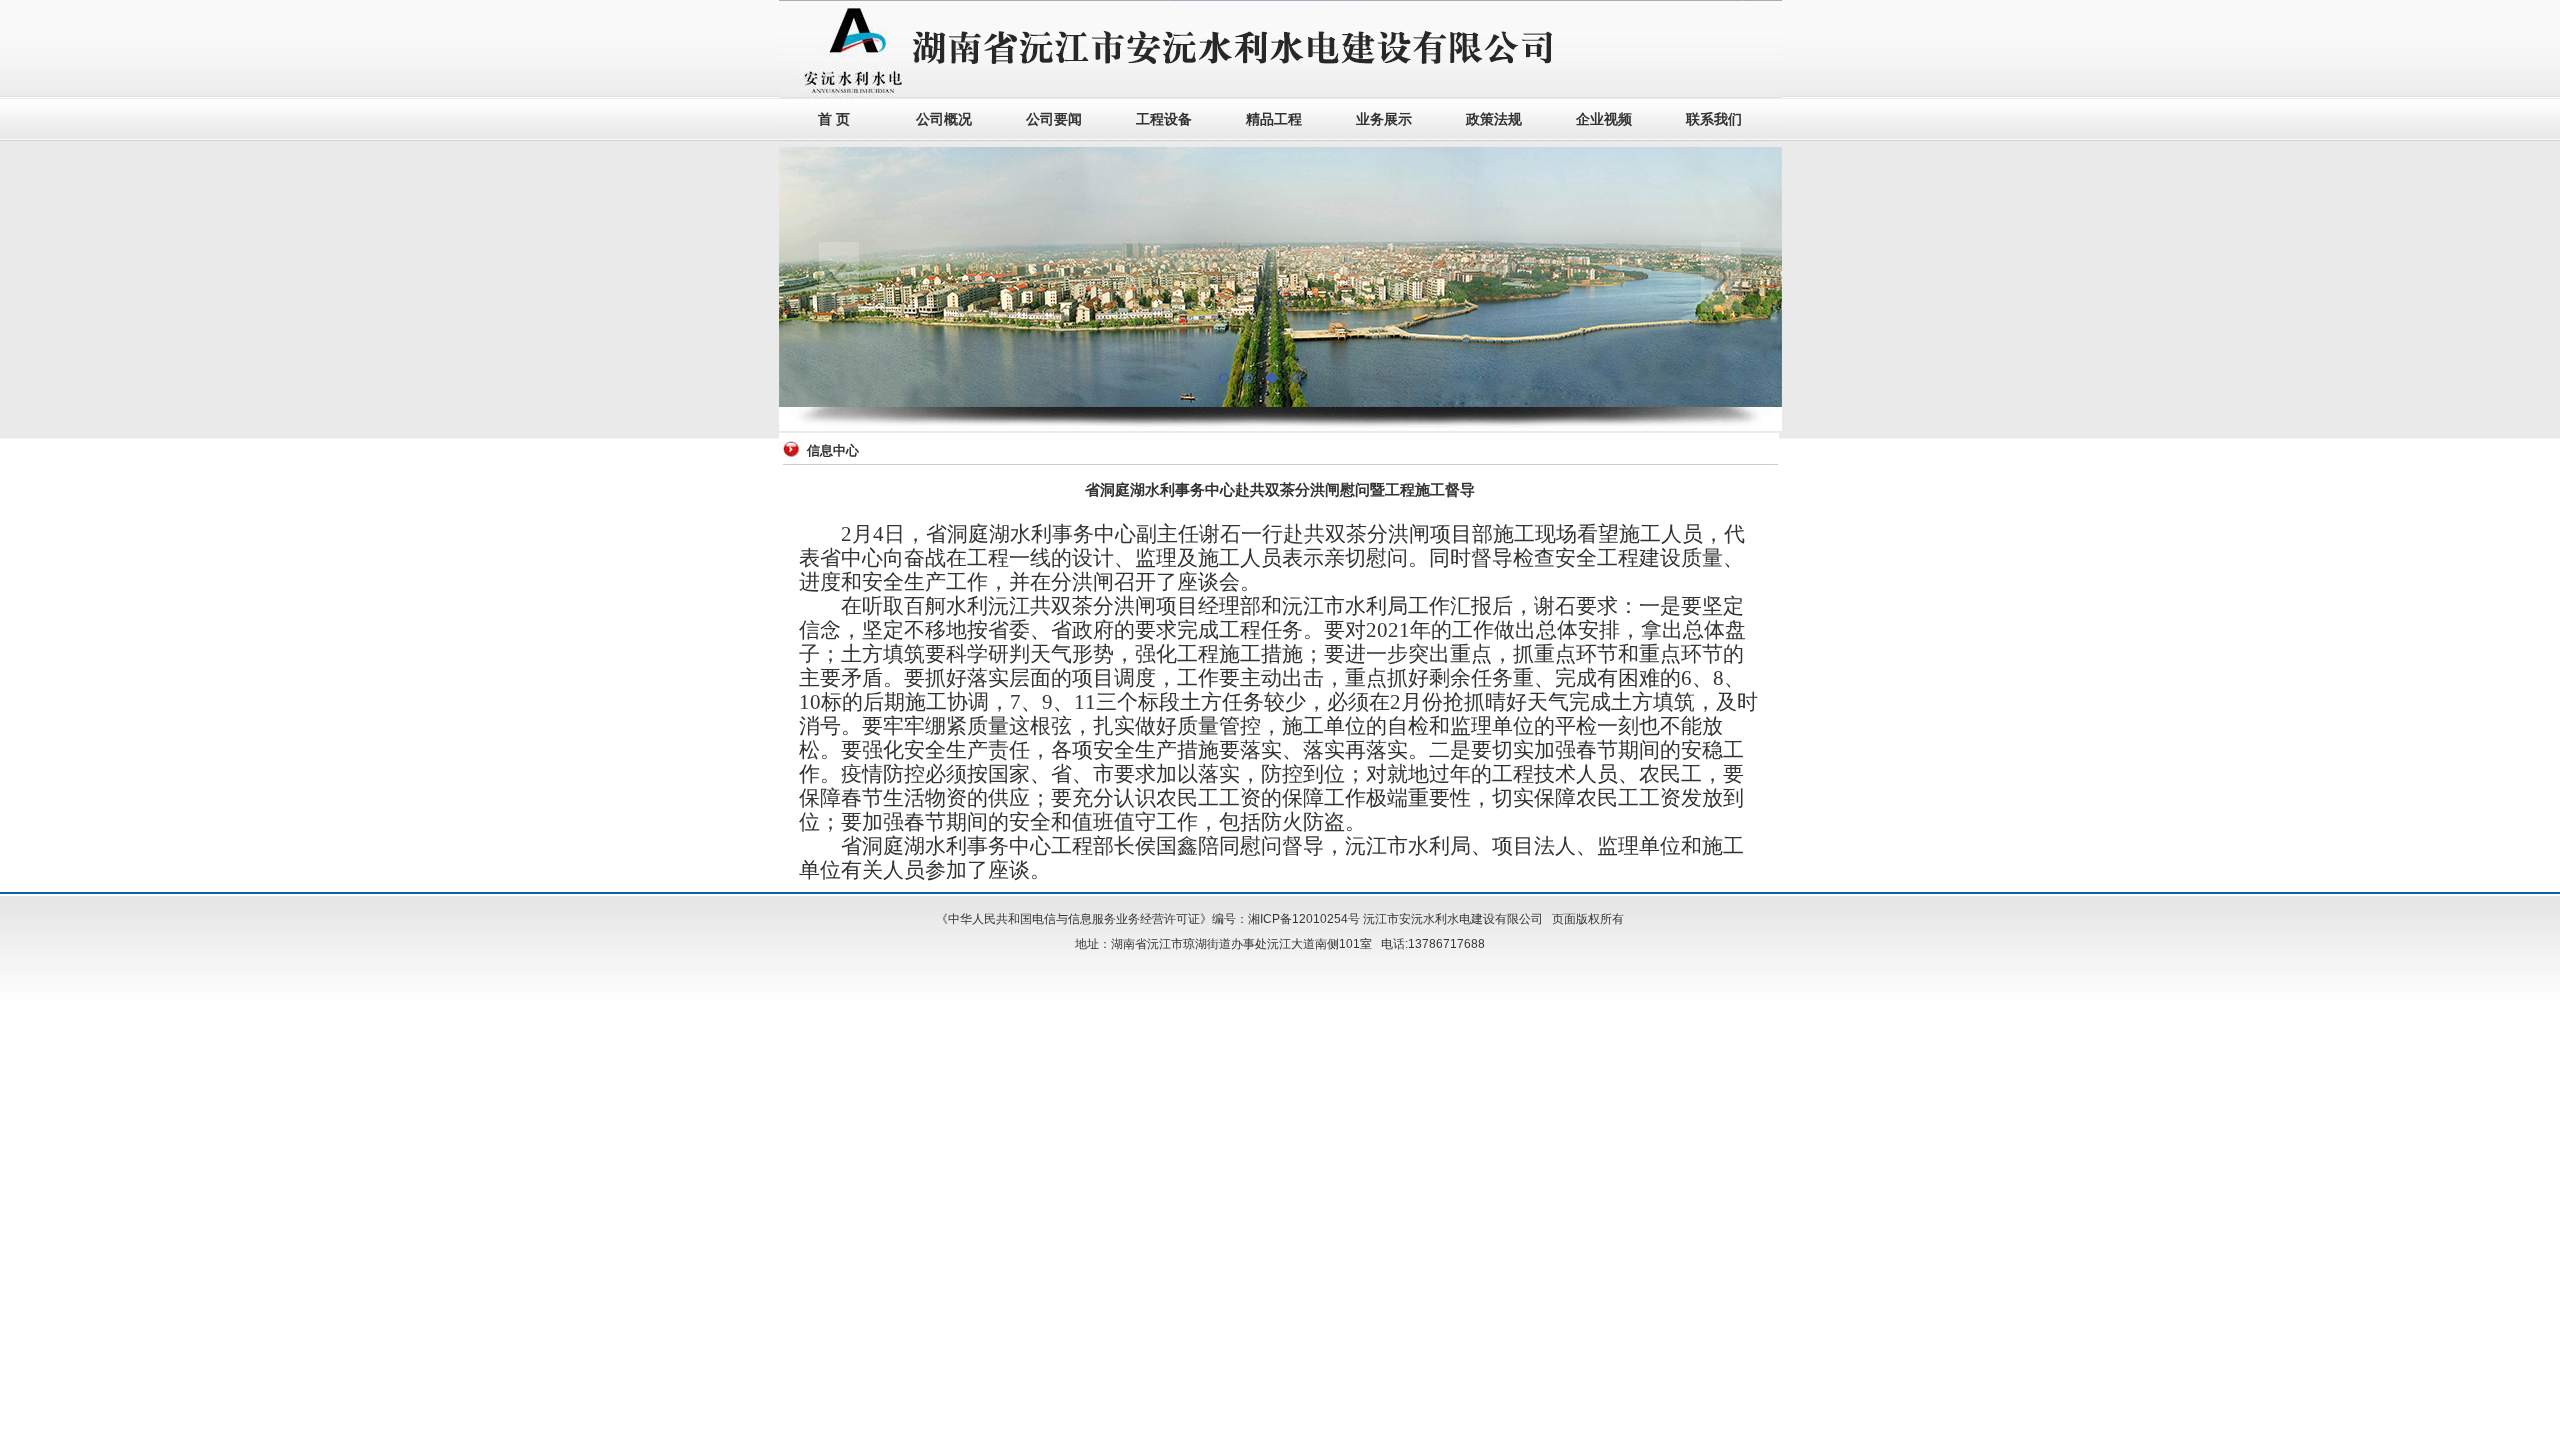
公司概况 (944, 119)
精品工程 (1274, 119)
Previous (839, 277)
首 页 (834, 119)
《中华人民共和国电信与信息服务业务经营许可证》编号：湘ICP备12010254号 (1148, 919)
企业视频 (1604, 119)
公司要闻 (1054, 119)
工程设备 (1164, 119)
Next (1721, 277)
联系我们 (1714, 119)
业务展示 (1384, 119)
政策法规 (1494, 119)
